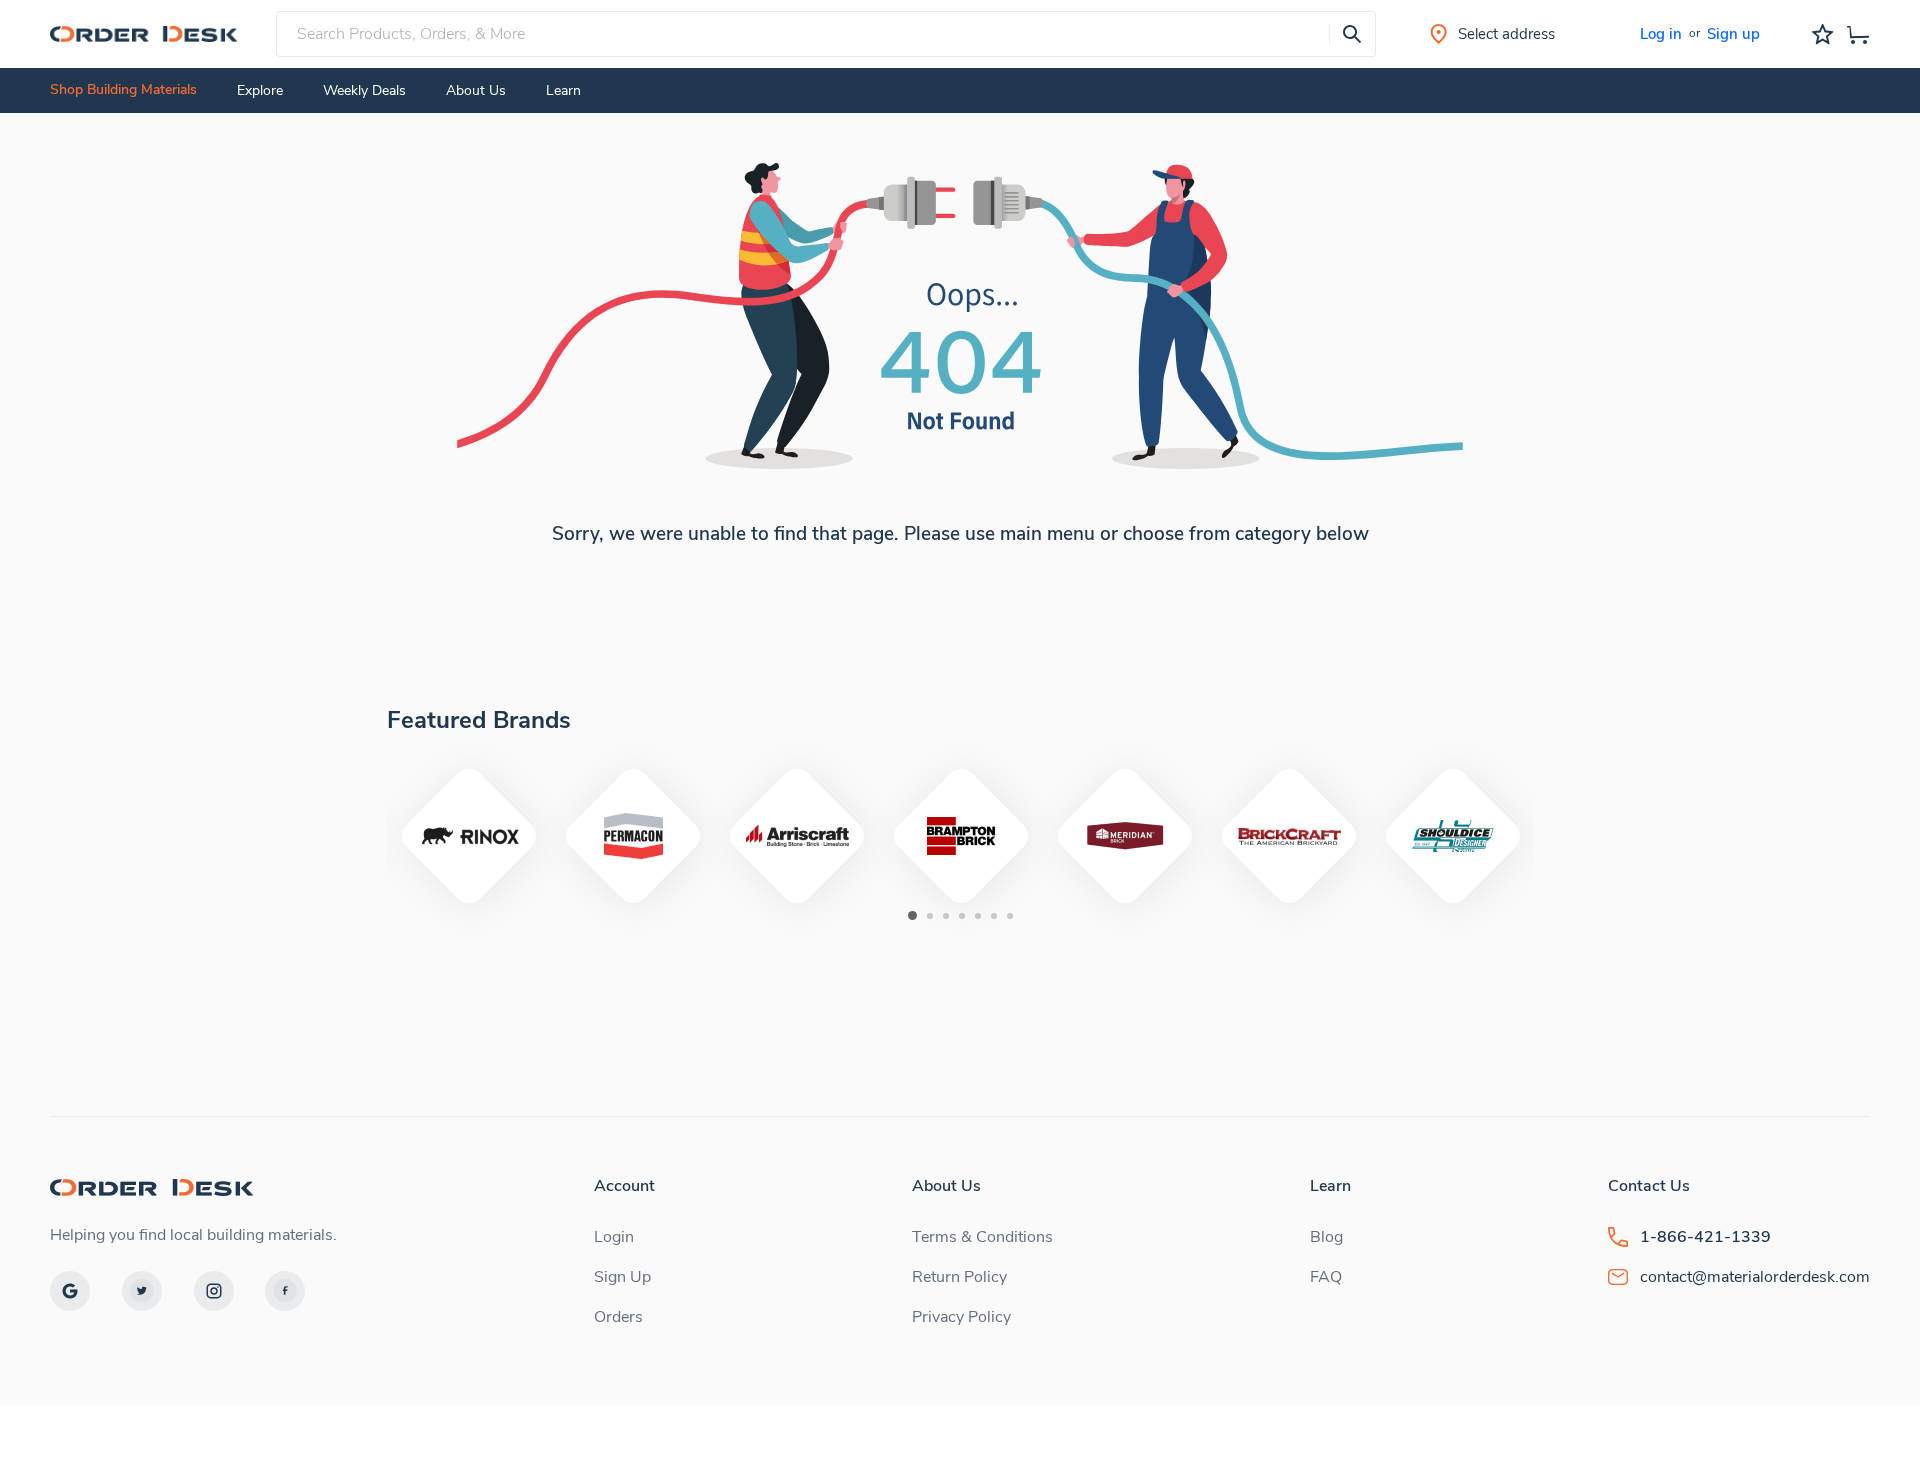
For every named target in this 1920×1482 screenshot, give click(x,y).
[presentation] (1352, 34)
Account (624, 1186)
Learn (1330, 1186)
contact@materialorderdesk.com (1755, 1277)
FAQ (1326, 1277)
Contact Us (1649, 1186)
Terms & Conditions (982, 1237)
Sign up (1733, 34)
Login (614, 1237)
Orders (618, 1317)
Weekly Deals (364, 90)
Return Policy (959, 1277)
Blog (1326, 1237)
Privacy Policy (961, 1317)
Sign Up (622, 1277)
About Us (476, 90)
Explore (260, 90)
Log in (1661, 34)
